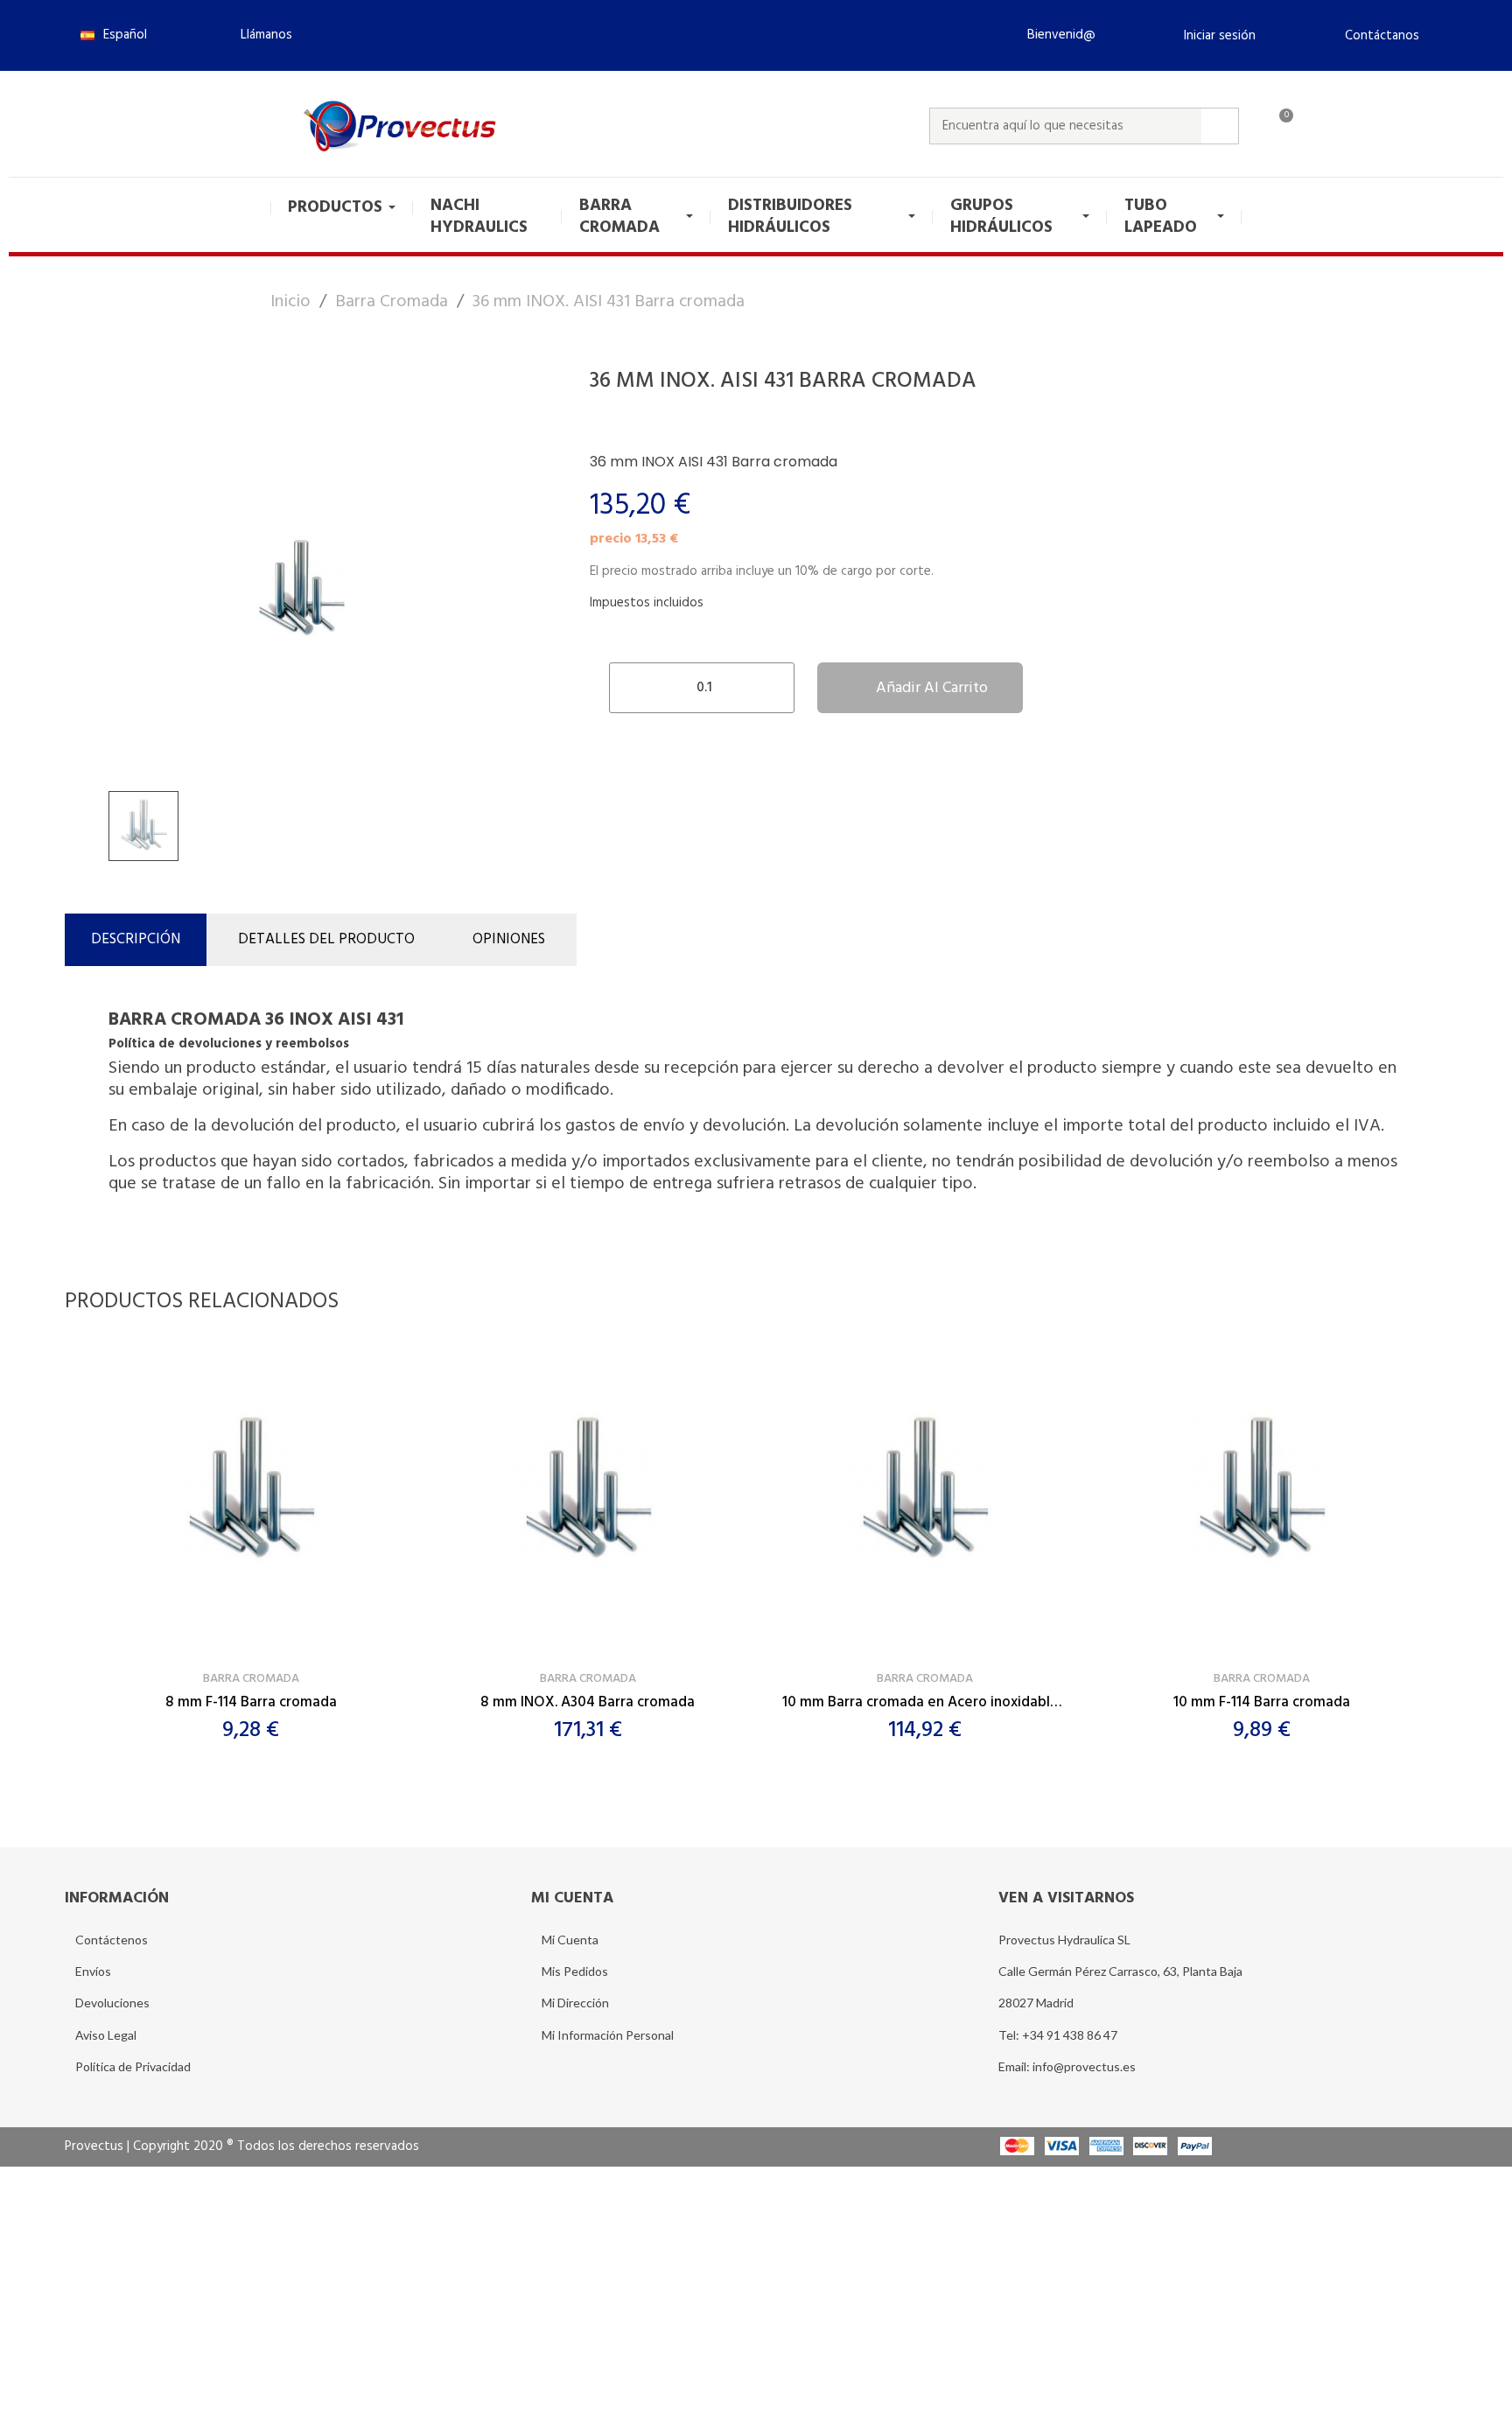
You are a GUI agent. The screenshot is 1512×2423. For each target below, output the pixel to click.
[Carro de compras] (1278, 126)
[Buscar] (1220, 126)
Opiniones (509, 939)
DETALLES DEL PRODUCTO (326, 939)
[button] (259, 35)
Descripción (136, 939)
